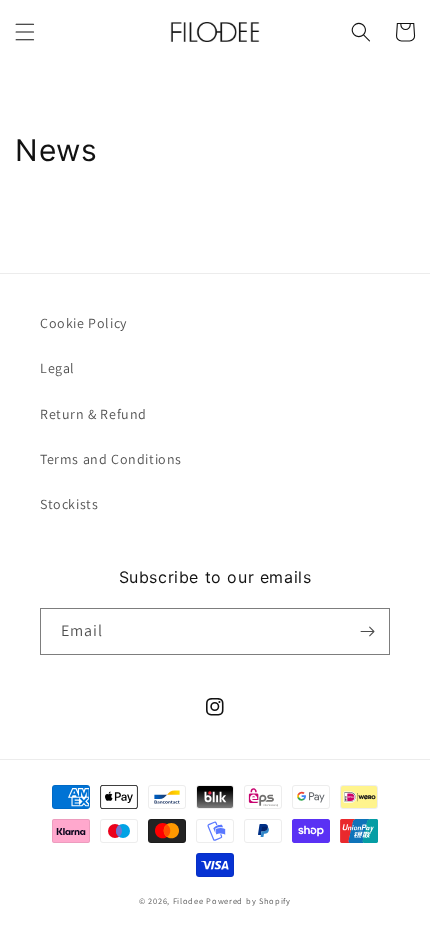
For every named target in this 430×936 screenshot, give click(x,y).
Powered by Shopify (248, 900)
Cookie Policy (83, 323)
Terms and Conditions (111, 459)
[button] (25, 32)
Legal (57, 368)
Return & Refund (93, 414)
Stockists (69, 504)
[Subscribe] (367, 631)
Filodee (188, 900)
